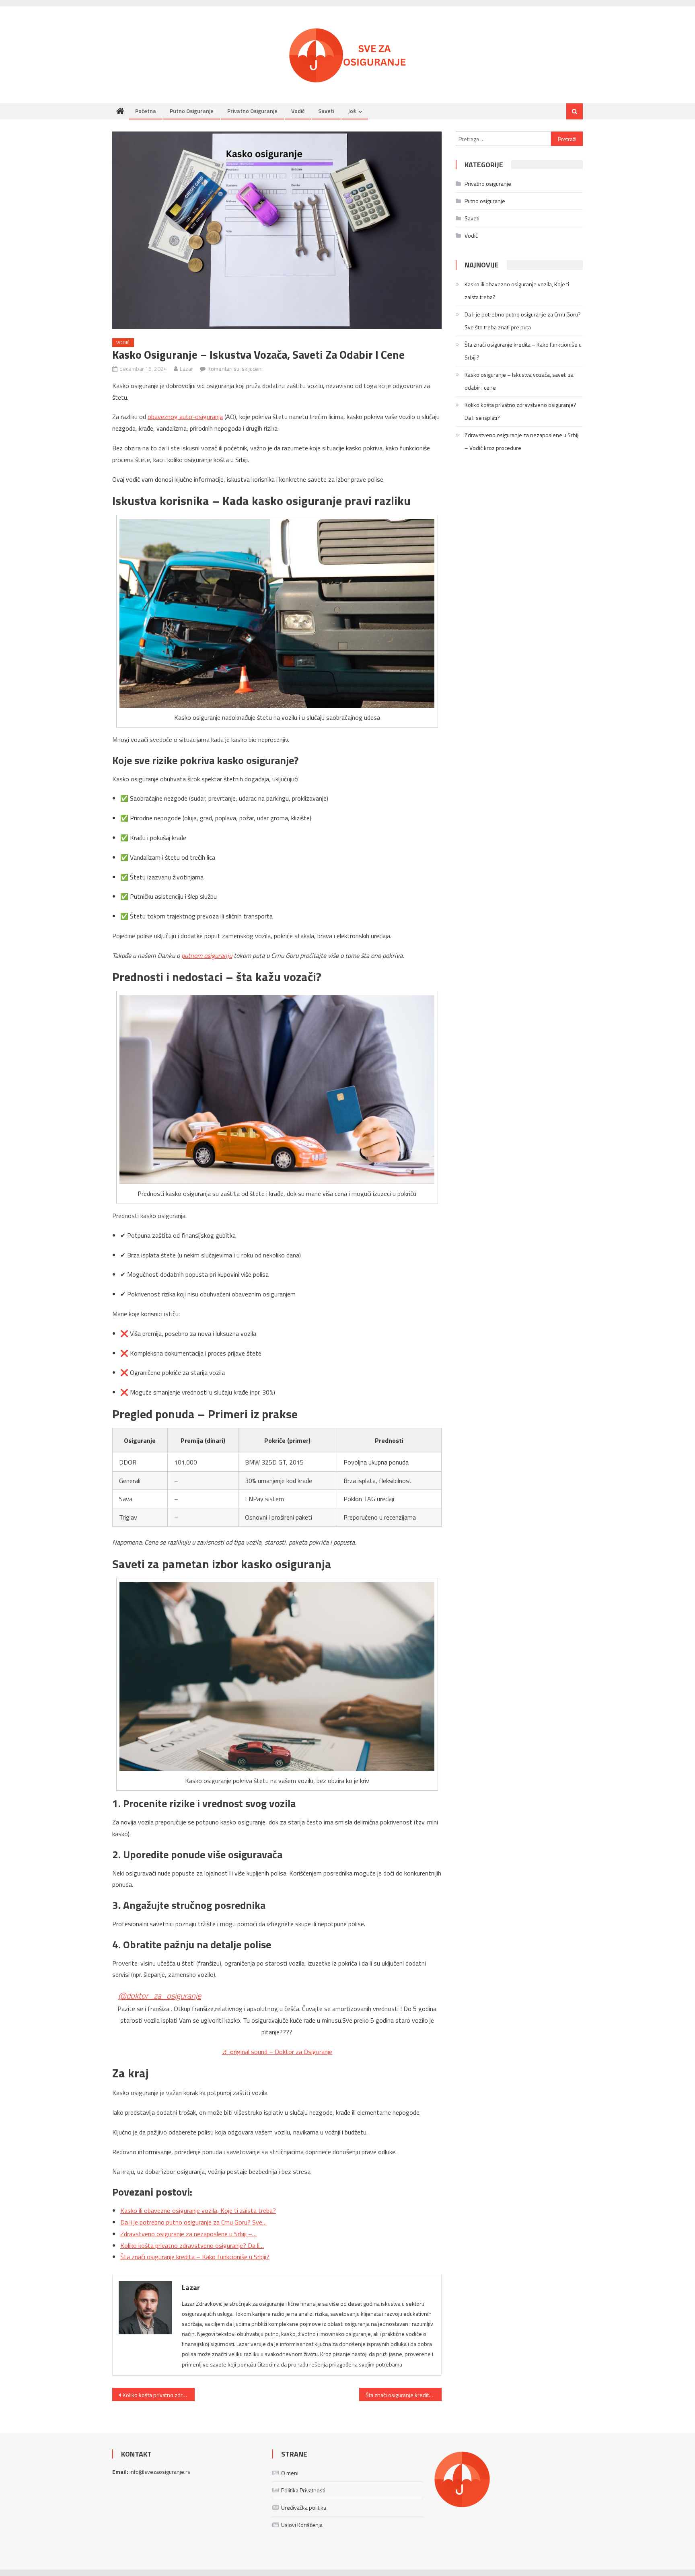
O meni (290, 2473)
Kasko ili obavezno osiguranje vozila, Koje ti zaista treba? (517, 291)
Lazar (186, 369)
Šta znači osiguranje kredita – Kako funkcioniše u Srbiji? (404, 2395)
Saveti (326, 111)
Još (352, 111)
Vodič (298, 111)
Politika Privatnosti (303, 2490)
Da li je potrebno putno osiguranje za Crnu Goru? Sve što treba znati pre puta (523, 321)
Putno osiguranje (192, 111)
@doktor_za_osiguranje (160, 1996)
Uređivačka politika (304, 2507)
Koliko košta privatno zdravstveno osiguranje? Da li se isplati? (159, 2395)
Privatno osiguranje (252, 111)
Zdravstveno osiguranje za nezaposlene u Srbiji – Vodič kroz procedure (522, 441)
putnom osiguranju (207, 955)
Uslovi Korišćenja (302, 2525)
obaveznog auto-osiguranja (185, 417)
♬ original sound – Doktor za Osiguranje (277, 2052)
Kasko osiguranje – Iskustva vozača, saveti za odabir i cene (519, 381)
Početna (146, 111)
